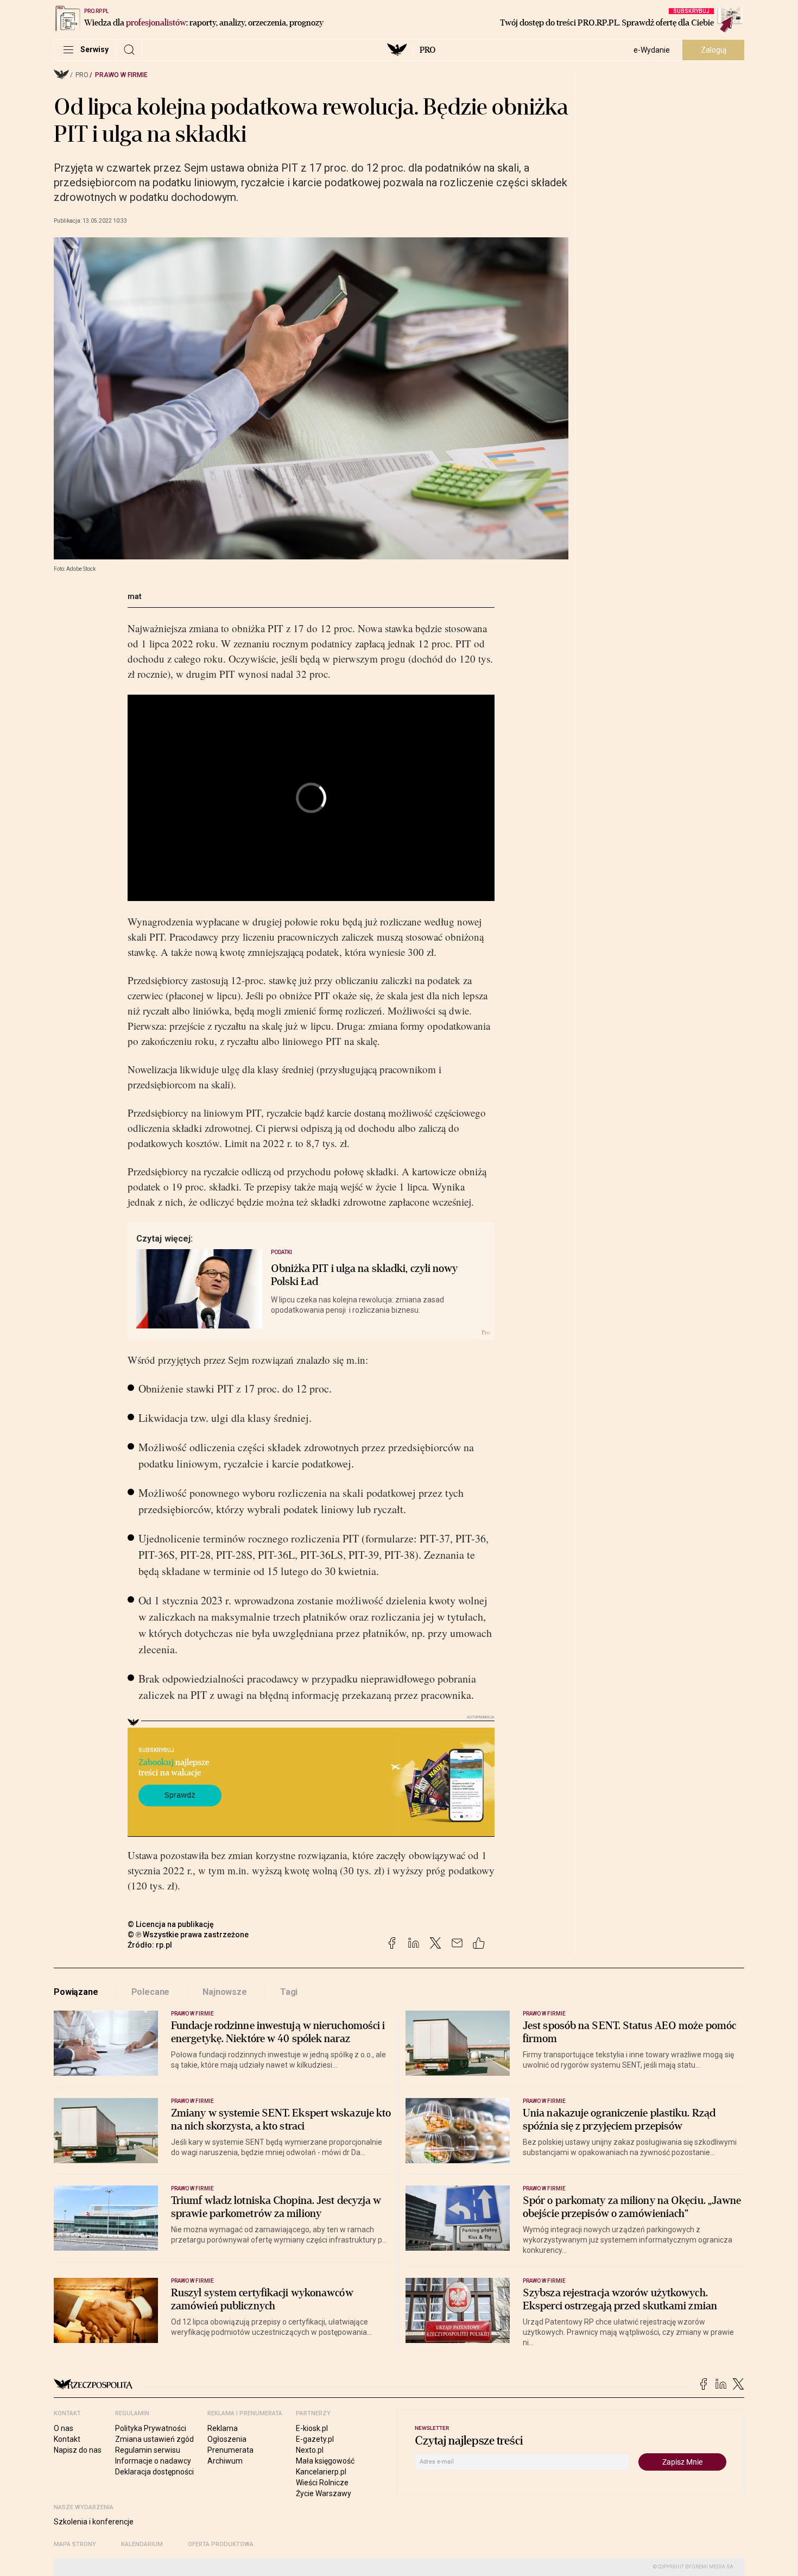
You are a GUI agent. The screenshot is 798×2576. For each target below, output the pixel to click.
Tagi (289, 1992)
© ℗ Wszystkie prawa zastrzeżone (188, 1935)
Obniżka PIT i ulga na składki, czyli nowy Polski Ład (365, 1275)
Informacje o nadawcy (153, 2461)
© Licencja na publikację (171, 1924)
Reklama (223, 2428)
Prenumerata (230, 2450)
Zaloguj (714, 50)
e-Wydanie (652, 50)
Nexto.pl (310, 2450)
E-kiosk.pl (312, 2428)
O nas (64, 2428)
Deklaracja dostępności (154, 2472)
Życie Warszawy (324, 2493)
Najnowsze (225, 1992)
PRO (427, 50)
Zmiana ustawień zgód (154, 2439)
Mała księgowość (325, 2461)
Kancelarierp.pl (321, 2472)
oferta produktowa (221, 2544)
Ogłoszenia (227, 2439)
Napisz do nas (78, 2450)
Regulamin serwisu (148, 2450)
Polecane (151, 1992)
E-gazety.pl (315, 2439)
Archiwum (225, 2461)
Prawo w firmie (121, 75)
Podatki (281, 1252)
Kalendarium (142, 2544)
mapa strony (75, 2544)
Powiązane (76, 1992)
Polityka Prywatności (151, 2428)
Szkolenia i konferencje (94, 2522)
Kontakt (67, 2439)
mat (135, 596)
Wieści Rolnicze (322, 2483)
